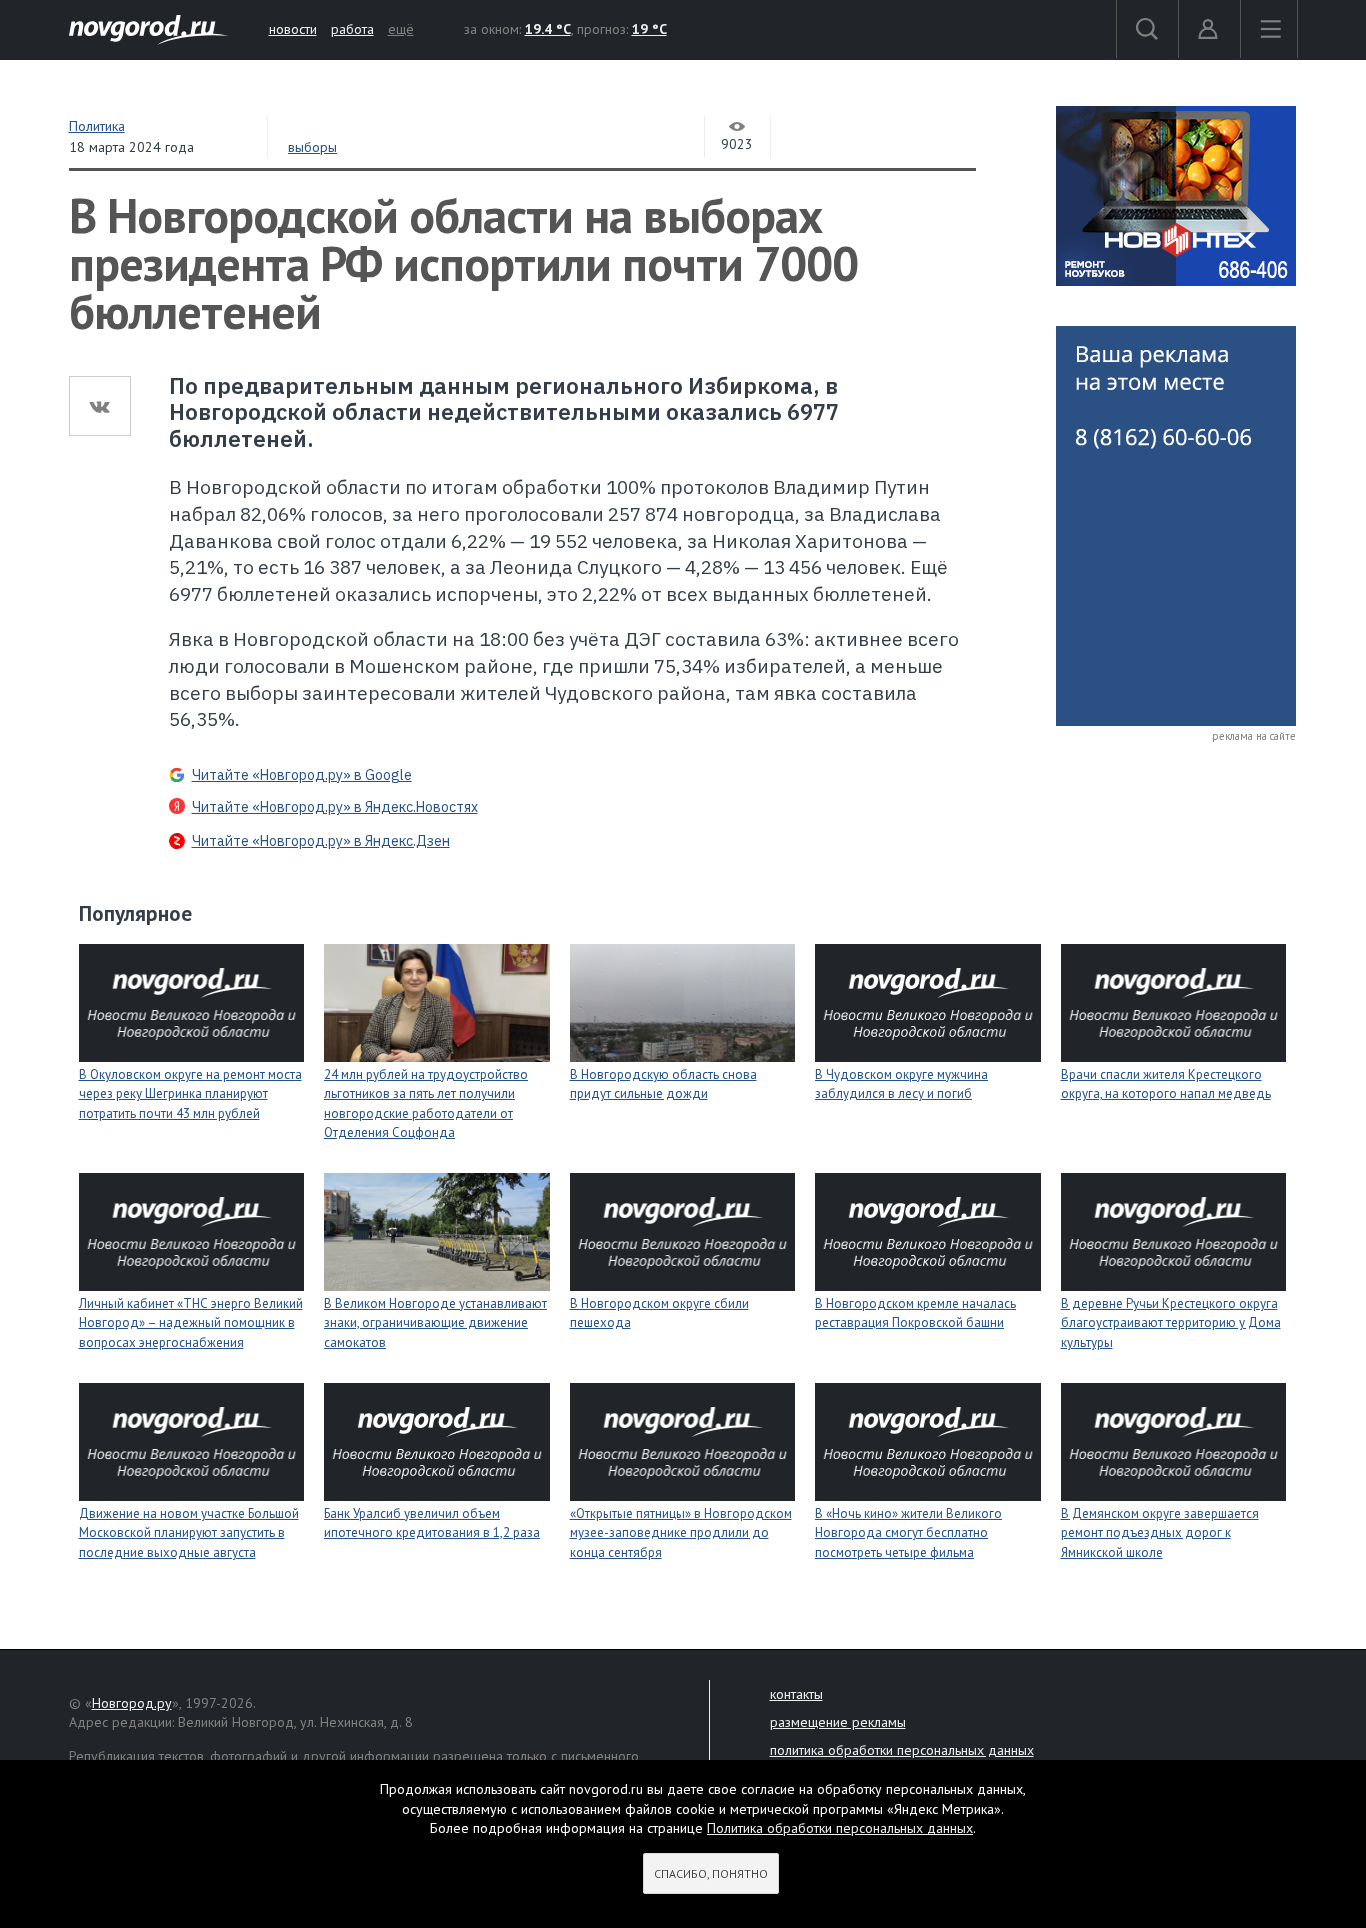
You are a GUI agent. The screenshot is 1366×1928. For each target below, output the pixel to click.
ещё (401, 29)
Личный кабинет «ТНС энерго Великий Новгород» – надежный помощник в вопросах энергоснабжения (191, 1323)
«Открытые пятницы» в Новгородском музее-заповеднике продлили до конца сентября (681, 1533)
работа (352, 29)
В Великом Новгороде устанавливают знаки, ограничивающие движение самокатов (435, 1323)
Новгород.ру (132, 1703)
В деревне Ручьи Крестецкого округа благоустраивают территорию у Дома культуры (1171, 1323)
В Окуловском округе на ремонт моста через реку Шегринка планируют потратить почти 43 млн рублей (190, 1094)
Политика (97, 126)
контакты (796, 1694)
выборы (312, 147)
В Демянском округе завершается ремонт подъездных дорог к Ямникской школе (1160, 1533)
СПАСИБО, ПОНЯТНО (711, 1873)
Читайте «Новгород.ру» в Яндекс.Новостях (335, 807)
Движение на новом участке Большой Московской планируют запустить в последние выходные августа (189, 1533)
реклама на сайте (1254, 736)
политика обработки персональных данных (902, 1750)
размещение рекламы (838, 1722)
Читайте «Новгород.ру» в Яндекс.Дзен (321, 841)
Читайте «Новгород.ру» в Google (302, 775)
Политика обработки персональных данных (840, 1828)
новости (293, 29)
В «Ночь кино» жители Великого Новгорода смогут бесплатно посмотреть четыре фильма (908, 1533)
